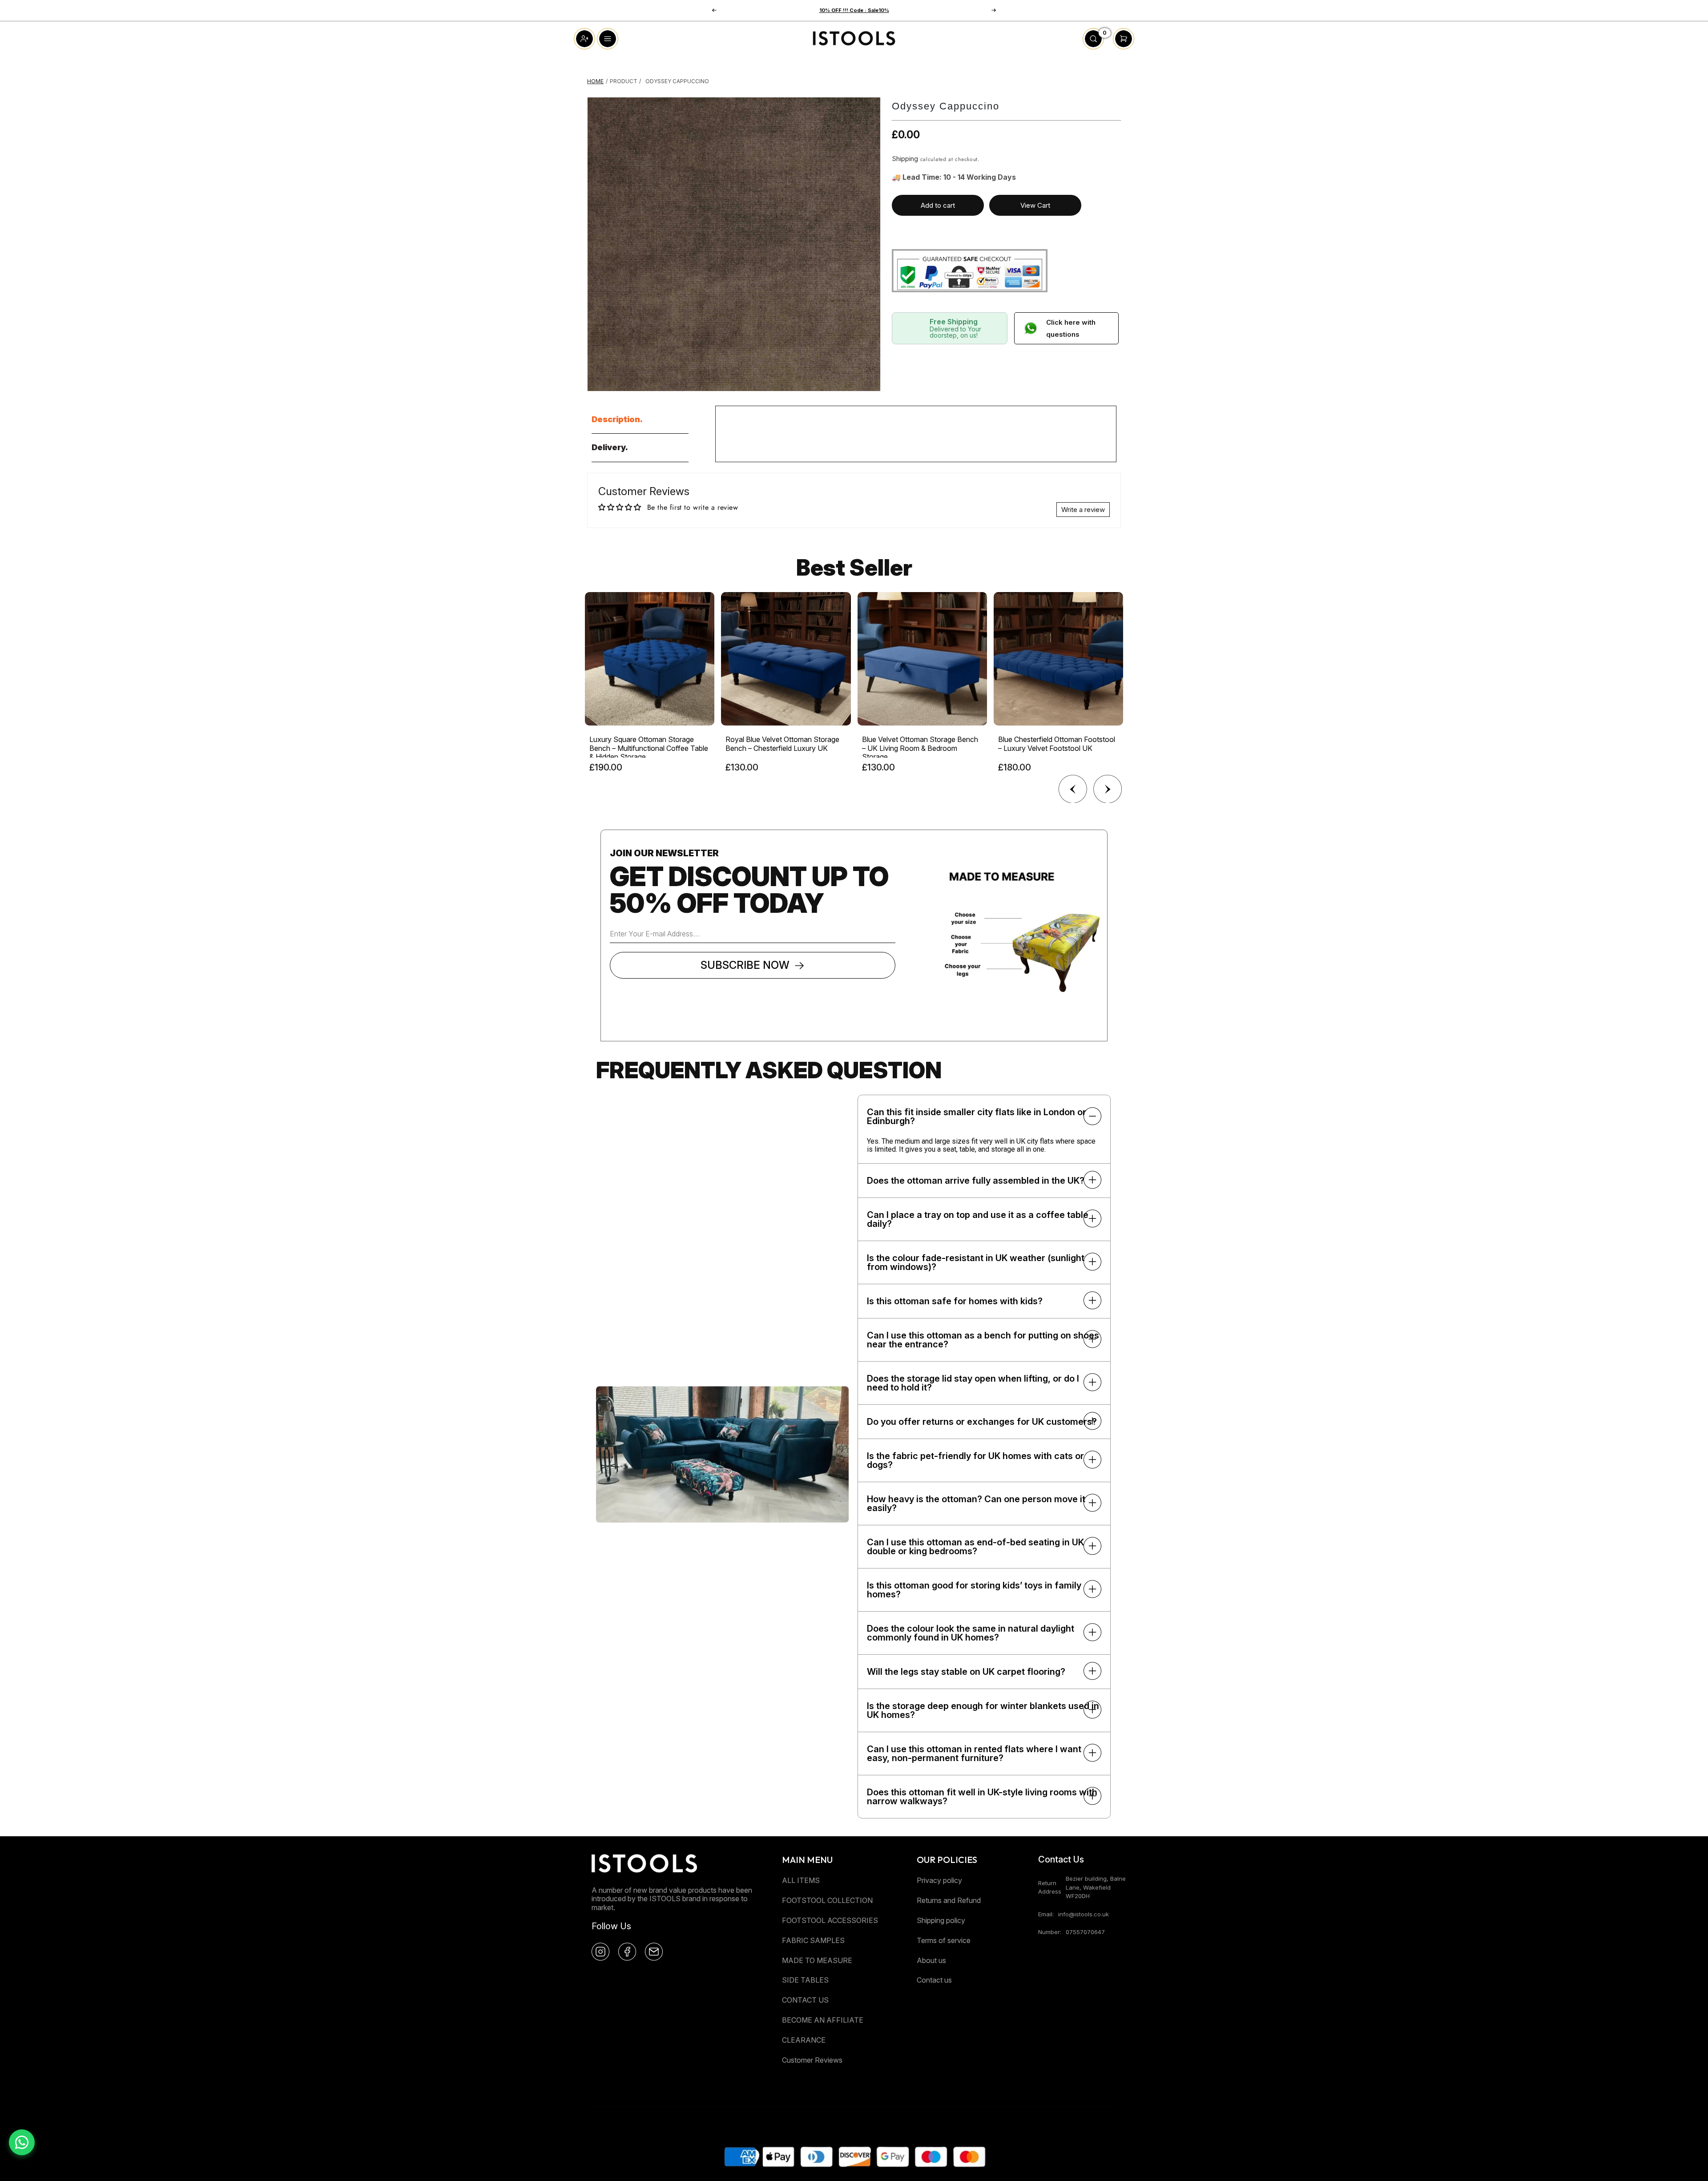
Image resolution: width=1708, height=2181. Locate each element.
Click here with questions (1071, 328)
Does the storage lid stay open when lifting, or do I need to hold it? (973, 1383)
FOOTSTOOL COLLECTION (827, 1900)
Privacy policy (939, 1880)
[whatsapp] (22, 2142)
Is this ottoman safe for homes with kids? (955, 1301)
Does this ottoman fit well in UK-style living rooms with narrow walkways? (982, 1797)
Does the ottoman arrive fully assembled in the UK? (976, 1181)
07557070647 (1085, 1932)
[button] (994, 10)
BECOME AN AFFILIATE (823, 2020)
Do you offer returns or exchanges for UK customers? (982, 1422)
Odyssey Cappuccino (677, 81)
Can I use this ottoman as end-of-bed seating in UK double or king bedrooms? (975, 1547)
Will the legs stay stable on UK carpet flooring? (966, 1672)
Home (595, 81)
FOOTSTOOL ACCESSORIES (830, 1920)
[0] (1093, 47)
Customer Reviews (812, 2060)
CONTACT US (805, 2000)
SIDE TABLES (805, 1980)
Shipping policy (941, 1920)
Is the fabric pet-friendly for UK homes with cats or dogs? (975, 1460)
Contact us (934, 1980)
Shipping (905, 159)
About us (931, 1960)
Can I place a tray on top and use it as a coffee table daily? (978, 1219)
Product (624, 81)
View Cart (1035, 205)
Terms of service (944, 1940)
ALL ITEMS (801, 1880)
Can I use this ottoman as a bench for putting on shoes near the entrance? (983, 1340)
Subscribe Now (745, 965)
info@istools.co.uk (1084, 1914)
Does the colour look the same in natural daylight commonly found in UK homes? (971, 1633)
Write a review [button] (1083, 510)
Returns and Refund (949, 1900)
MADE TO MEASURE (817, 1960)
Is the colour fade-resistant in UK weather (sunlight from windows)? (976, 1262)
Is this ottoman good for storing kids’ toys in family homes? (974, 1590)
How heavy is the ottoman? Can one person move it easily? (976, 1504)
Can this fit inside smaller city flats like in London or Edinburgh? (977, 1117)
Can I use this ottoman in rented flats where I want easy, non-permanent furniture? (974, 1754)
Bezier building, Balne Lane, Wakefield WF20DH (1096, 1887)
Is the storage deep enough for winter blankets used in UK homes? (983, 1710)
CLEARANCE (804, 2040)
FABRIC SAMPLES (813, 1940)
